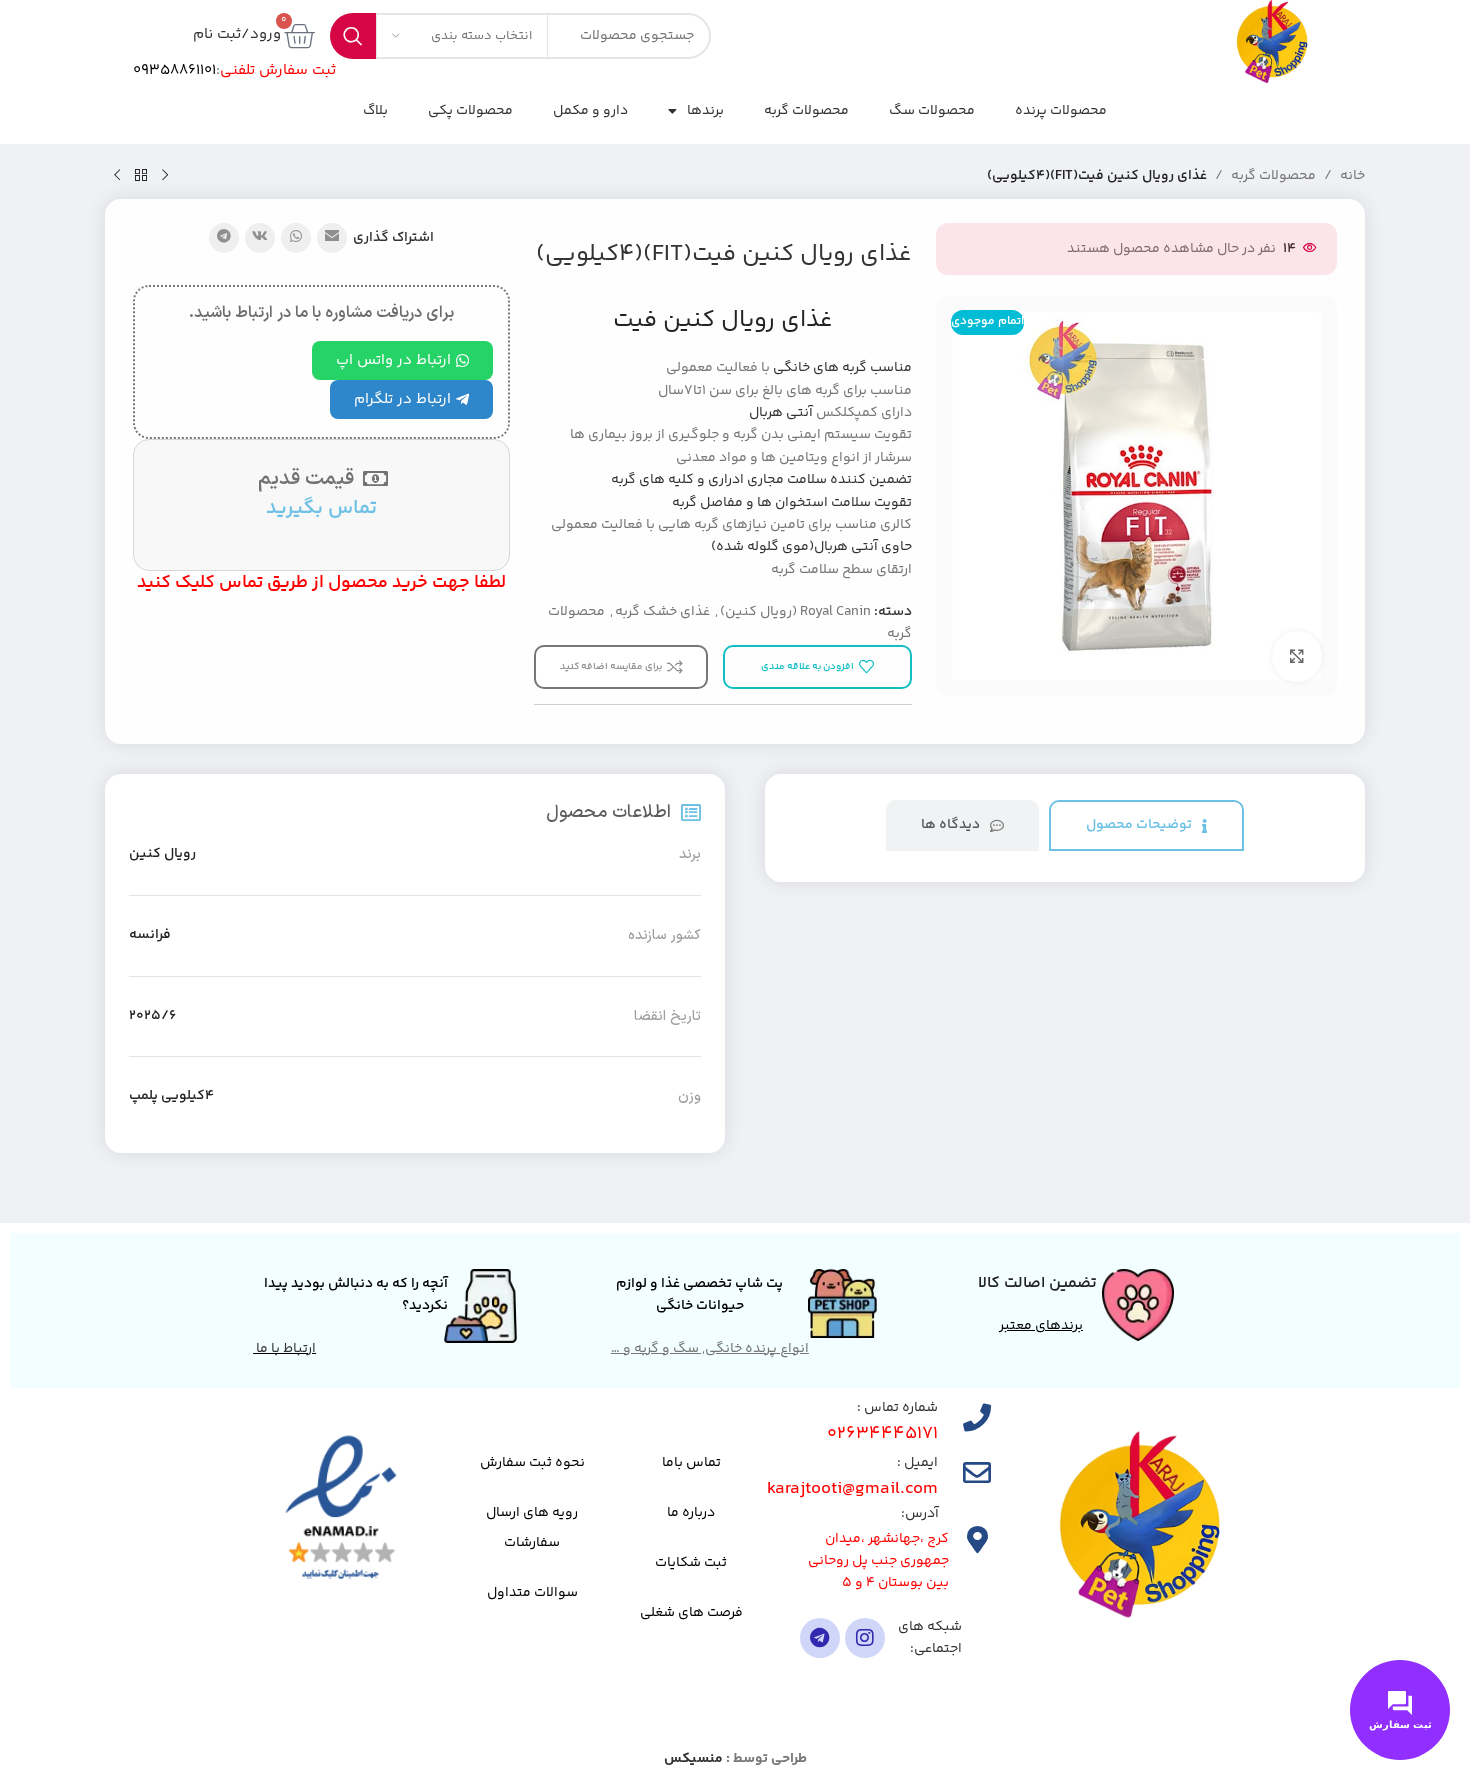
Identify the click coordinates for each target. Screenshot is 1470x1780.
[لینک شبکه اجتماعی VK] (260, 238)
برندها (705, 111)
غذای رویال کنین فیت (723, 320)
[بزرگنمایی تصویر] (1297, 656)
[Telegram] (820, 1638)
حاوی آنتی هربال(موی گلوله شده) (811, 547)
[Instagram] (865, 1638)
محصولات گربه (806, 111)
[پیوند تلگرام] (224, 238)
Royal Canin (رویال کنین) (795, 612)
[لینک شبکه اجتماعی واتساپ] (296, 238)
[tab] (1146, 825)
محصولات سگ (932, 111)
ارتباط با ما (284, 1349)
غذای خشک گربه (662, 612)
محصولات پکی (470, 111)
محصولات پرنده (1061, 111)
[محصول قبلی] (165, 176)
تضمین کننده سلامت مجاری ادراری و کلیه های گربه (761, 480)
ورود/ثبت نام (237, 34)
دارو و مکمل (590, 111)
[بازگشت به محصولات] (141, 176)
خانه (1352, 176)
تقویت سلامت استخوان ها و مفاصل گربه (792, 503)
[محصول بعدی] (117, 176)
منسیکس (693, 1759)
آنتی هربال (781, 413)
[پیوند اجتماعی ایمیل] (332, 238)
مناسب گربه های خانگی (842, 368)
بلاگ (375, 111)
